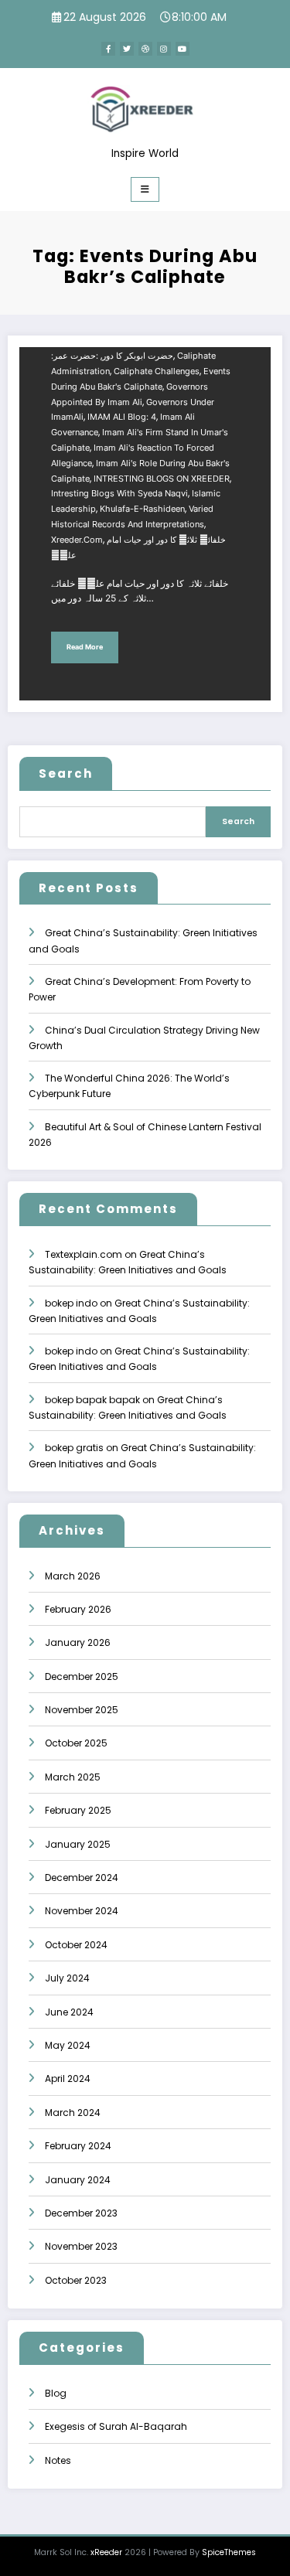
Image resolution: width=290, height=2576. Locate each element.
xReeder (106, 2552)
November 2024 (82, 1911)
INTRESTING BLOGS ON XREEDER (162, 479)
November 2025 (82, 1710)
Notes (58, 2460)
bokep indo (71, 1303)
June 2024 (69, 2012)
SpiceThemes (229, 2552)
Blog (56, 2393)
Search (66, 773)
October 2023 (76, 2280)
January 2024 (78, 2180)
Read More (85, 647)
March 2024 (73, 2113)
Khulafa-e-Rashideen (142, 509)
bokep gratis (74, 1448)
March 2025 (73, 1777)
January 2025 (78, 1844)
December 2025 (82, 1676)
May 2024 (68, 2045)
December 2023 (81, 2213)
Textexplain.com (84, 1254)
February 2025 (78, 1810)
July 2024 (67, 1978)
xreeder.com (77, 540)
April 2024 (68, 2079)
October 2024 (76, 1945)
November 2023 (81, 2246)
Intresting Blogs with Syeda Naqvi (119, 494)
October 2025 (76, 1743)
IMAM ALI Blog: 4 (122, 417)
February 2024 (78, 2146)
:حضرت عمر (76, 356)
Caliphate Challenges (157, 371)
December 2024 (82, 1877)
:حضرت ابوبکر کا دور (112, 356)
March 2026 (73, 1576)
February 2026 (78, 1609)
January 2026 (78, 1642)
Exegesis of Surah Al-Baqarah (116, 2426)
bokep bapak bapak (92, 1400)
